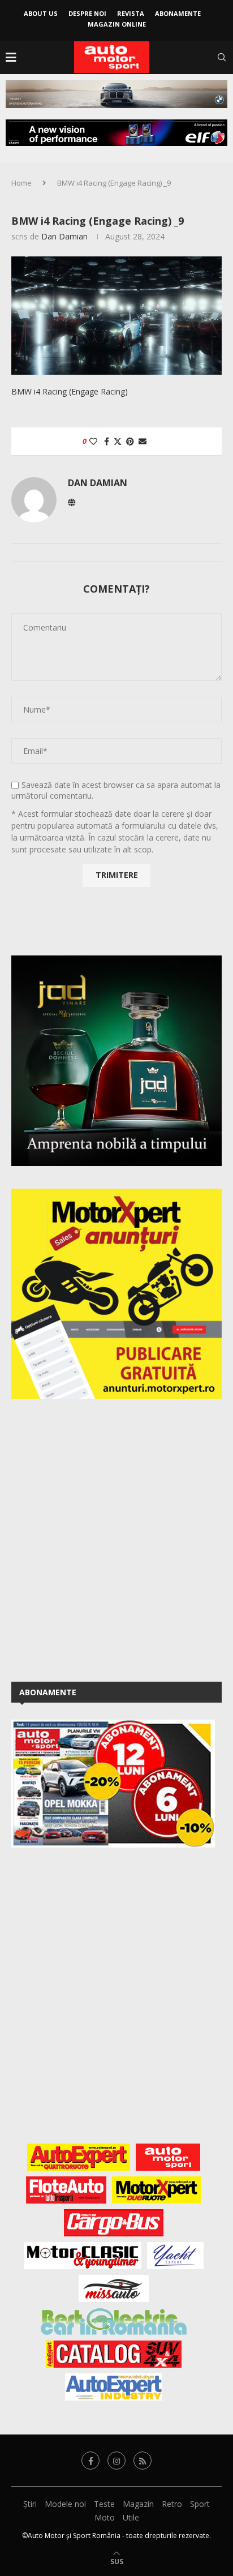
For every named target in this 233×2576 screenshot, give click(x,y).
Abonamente (178, 13)
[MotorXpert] (157, 2190)
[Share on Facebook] (107, 441)
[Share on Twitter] (118, 441)
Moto (105, 2517)
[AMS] (168, 2157)
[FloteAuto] (66, 2190)
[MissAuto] (114, 2288)
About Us (41, 13)
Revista (131, 13)
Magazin (138, 2504)
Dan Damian (64, 236)
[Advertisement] (116, 1538)
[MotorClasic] (83, 2256)
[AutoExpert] (79, 2157)
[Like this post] (93, 441)
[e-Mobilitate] (114, 2321)
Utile (131, 2517)
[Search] (222, 57)
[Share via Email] (143, 441)
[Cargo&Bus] (113, 2223)
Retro (172, 2504)
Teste (104, 2504)
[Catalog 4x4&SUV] (114, 2354)
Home (21, 183)
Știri (30, 2504)
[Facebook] (90, 2461)
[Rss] (143, 2461)
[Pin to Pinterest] (130, 441)
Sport (200, 2504)
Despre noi (87, 13)
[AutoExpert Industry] (113, 2387)
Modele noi (65, 2504)
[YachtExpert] (176, 2256)
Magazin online (117, 24)
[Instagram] (116, 2461)
